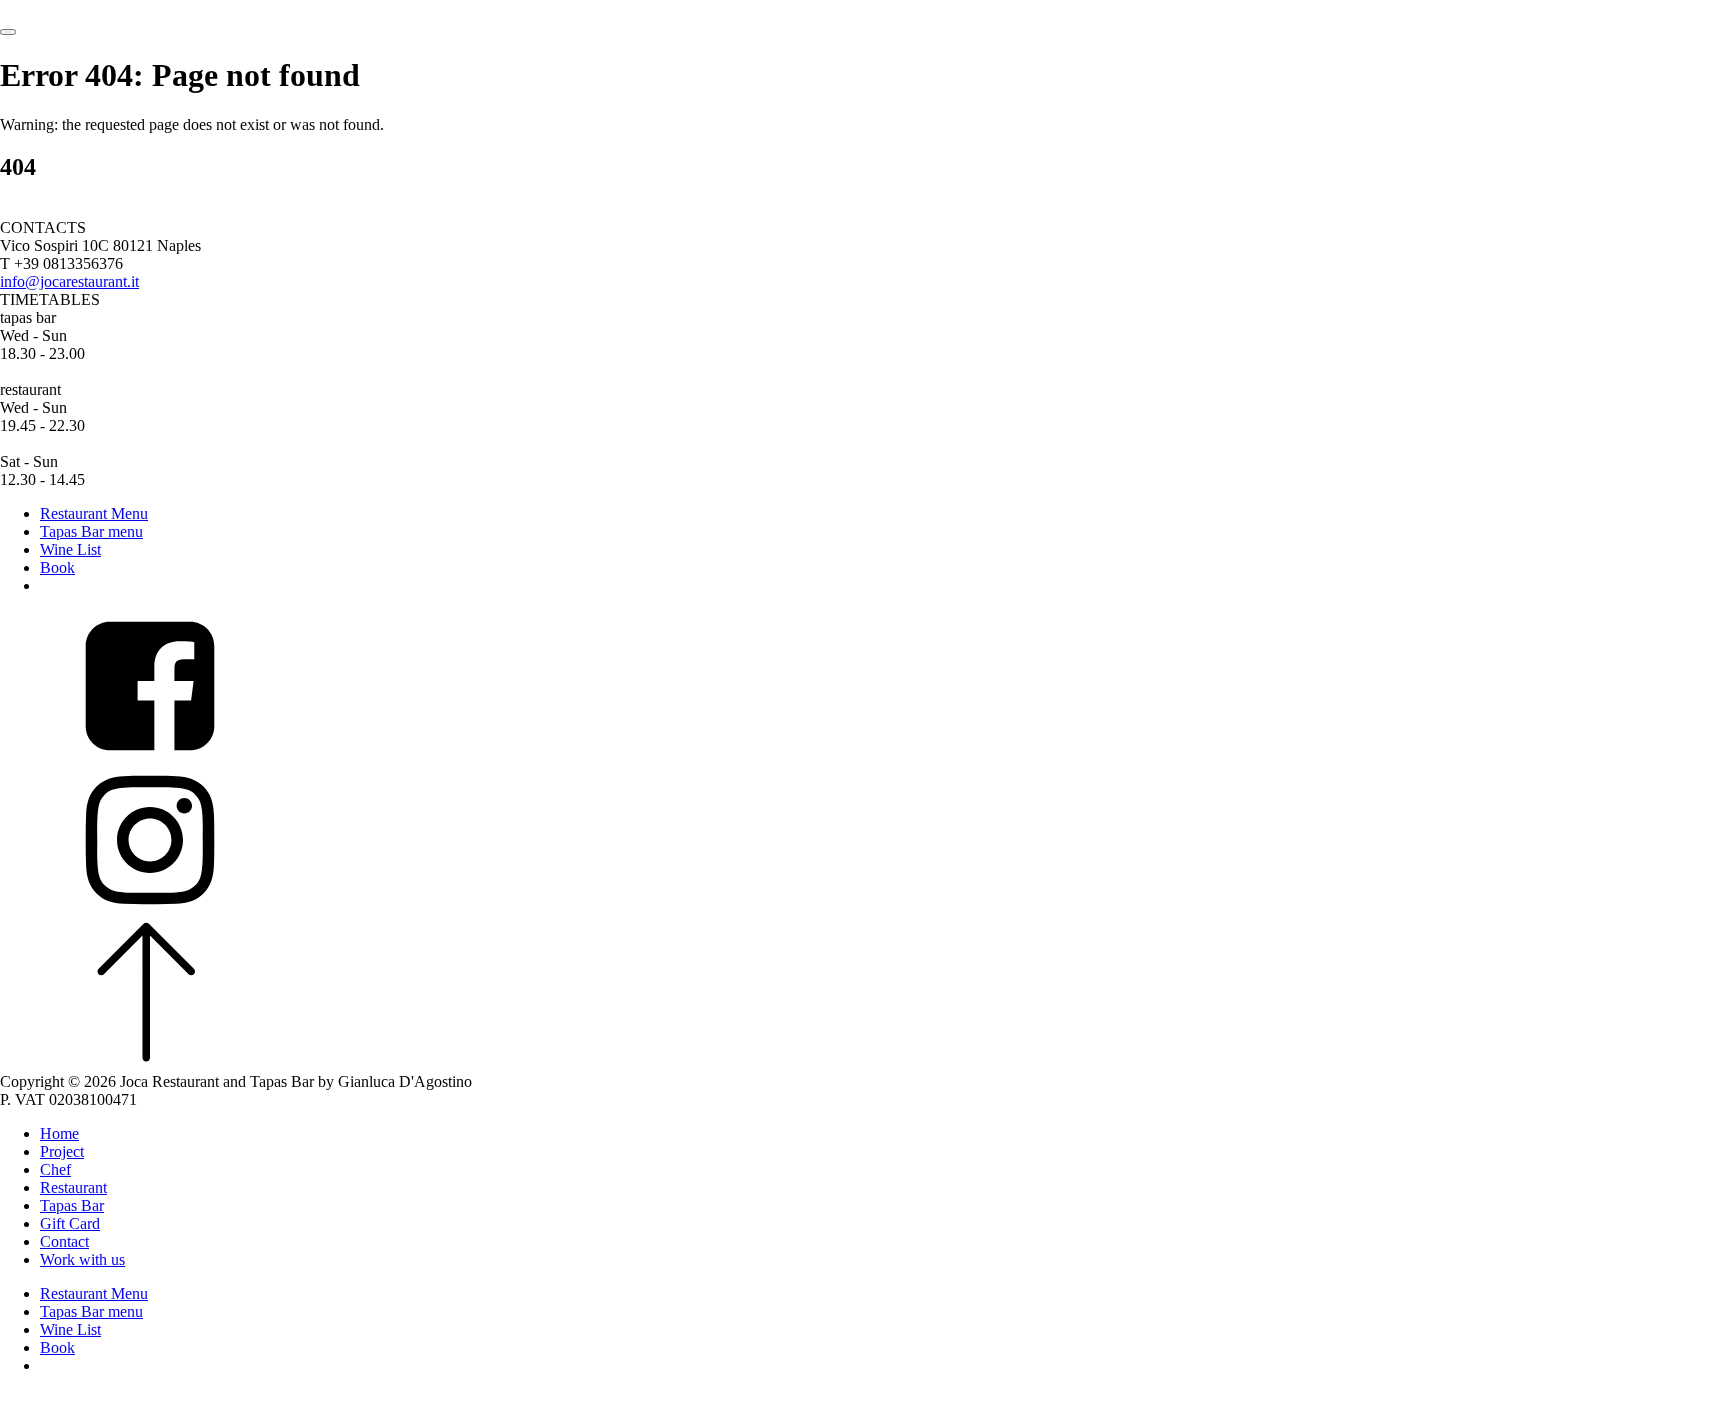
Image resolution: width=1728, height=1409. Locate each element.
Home (59, 1133)
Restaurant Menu (94, 513)
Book (57, 567)
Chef (55, 1169)
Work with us (82, 1259)
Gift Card (70, 1223)
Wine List (70, 549)
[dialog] (864, 1267)
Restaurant (73, 1187)
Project (62, 1151)
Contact (64, 1241)
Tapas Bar (72, 1205)
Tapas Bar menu (91, 531)
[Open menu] (8, 32)
